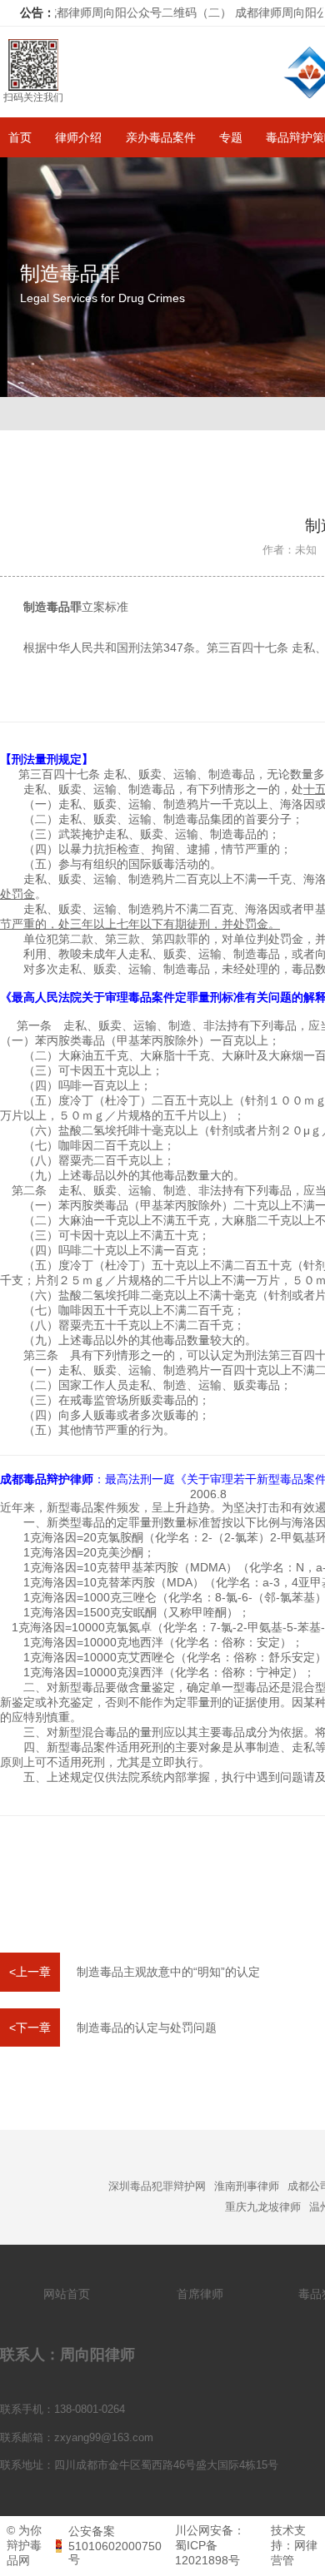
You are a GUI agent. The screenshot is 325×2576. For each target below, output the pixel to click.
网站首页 (67, 2294)
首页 (20, 137)
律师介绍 (78, 137)
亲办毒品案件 (161, 137)
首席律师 (200, 2294)
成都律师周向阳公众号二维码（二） (118, 12)
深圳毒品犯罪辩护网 (157, 2186)
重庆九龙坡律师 (263, 2207)
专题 (231, 137)
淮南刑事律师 (247, 2186)
